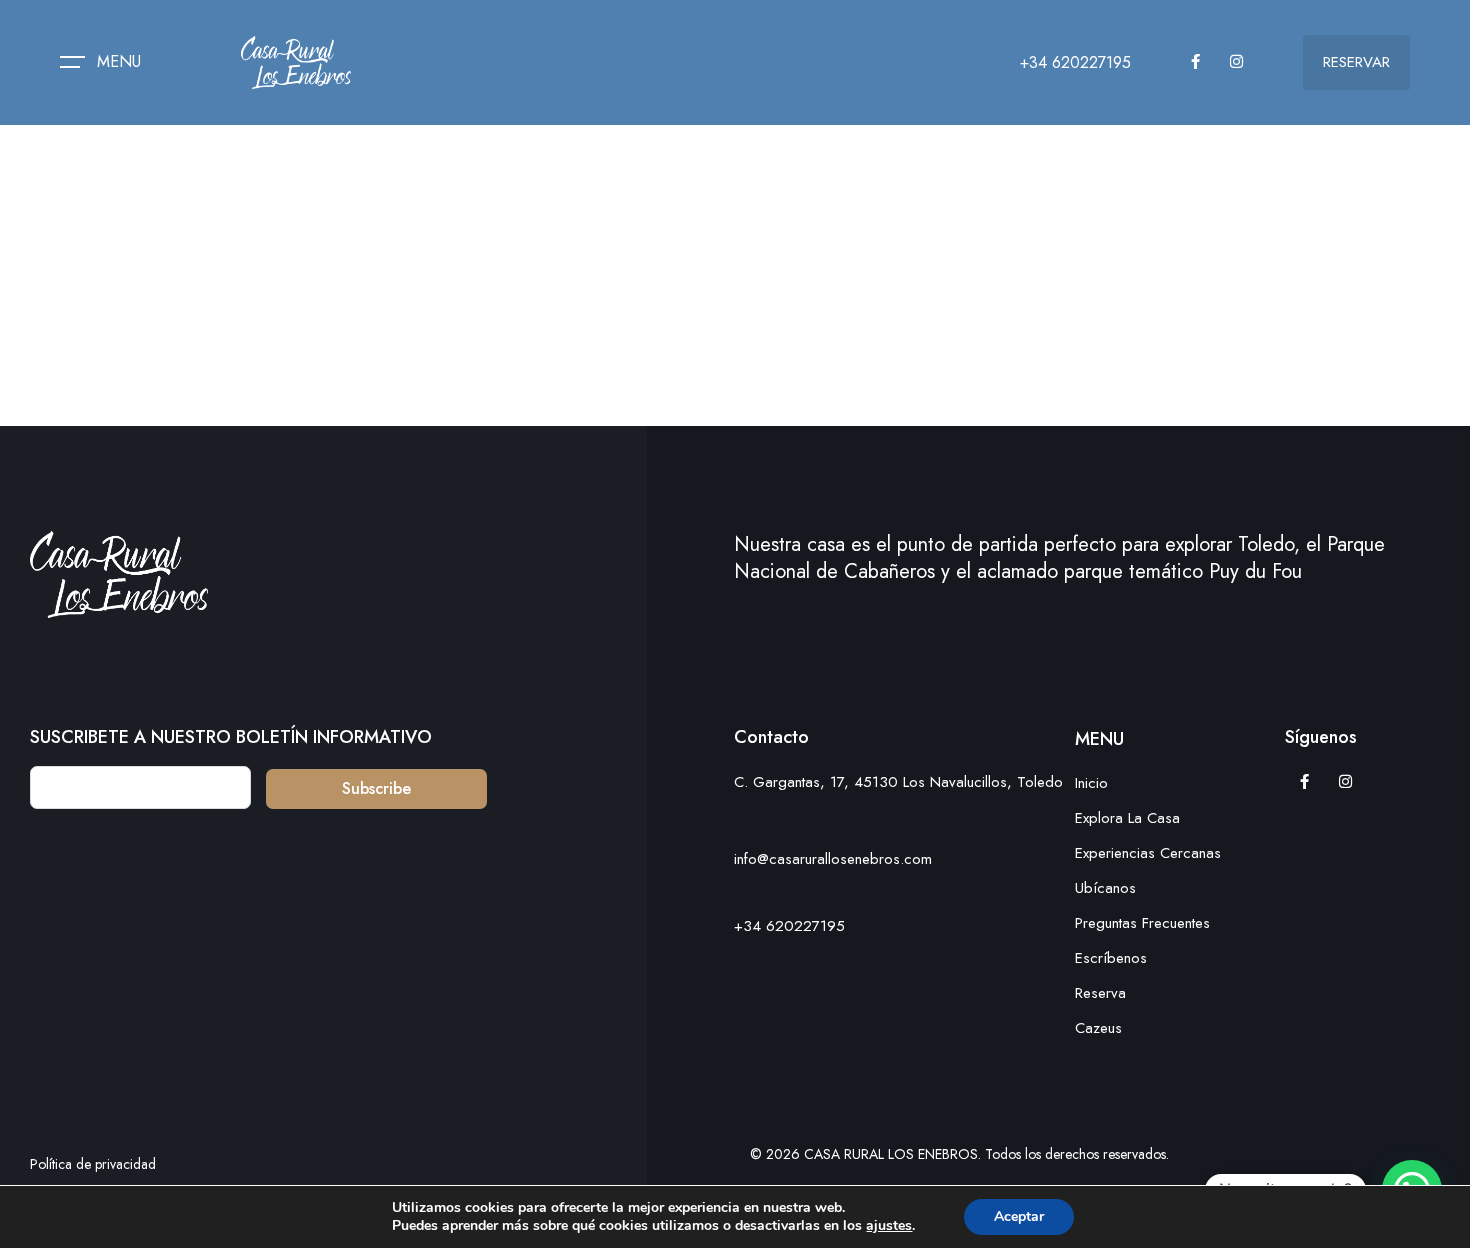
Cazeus (1098, 1028)
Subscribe (376, 788)
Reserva (1100, 993)
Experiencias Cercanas (1148, 853)
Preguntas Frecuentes (1142, 923)
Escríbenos (1111, 958)
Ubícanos (1105, 888)
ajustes (889, 1226)
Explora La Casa (1127, 818)
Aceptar (1019, 1216)
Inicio (1091, 783)
